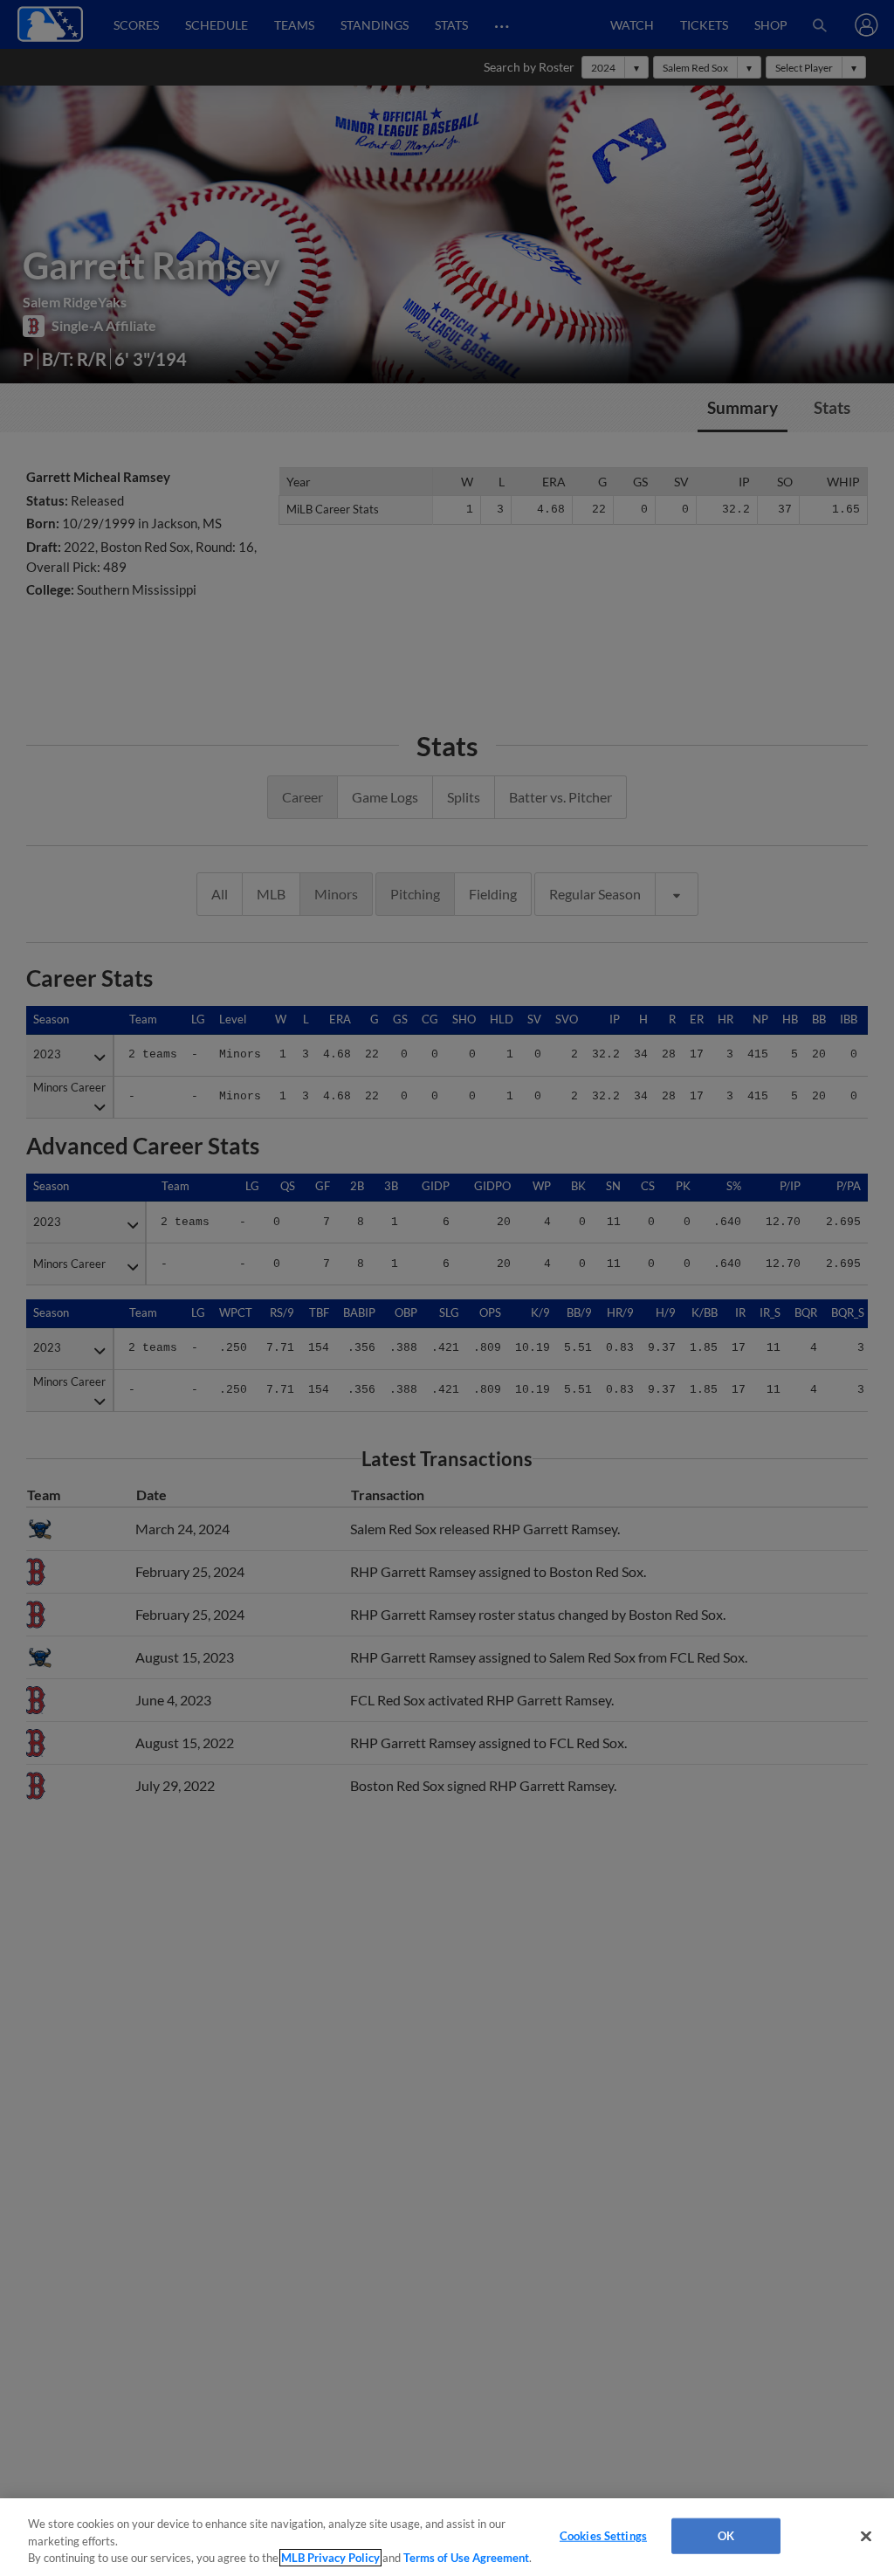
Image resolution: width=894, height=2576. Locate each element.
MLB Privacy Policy (330, 2558)
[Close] (866, 2536)
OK (726, 2535)
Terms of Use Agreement (466, 2558)
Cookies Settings (603, 2535)
